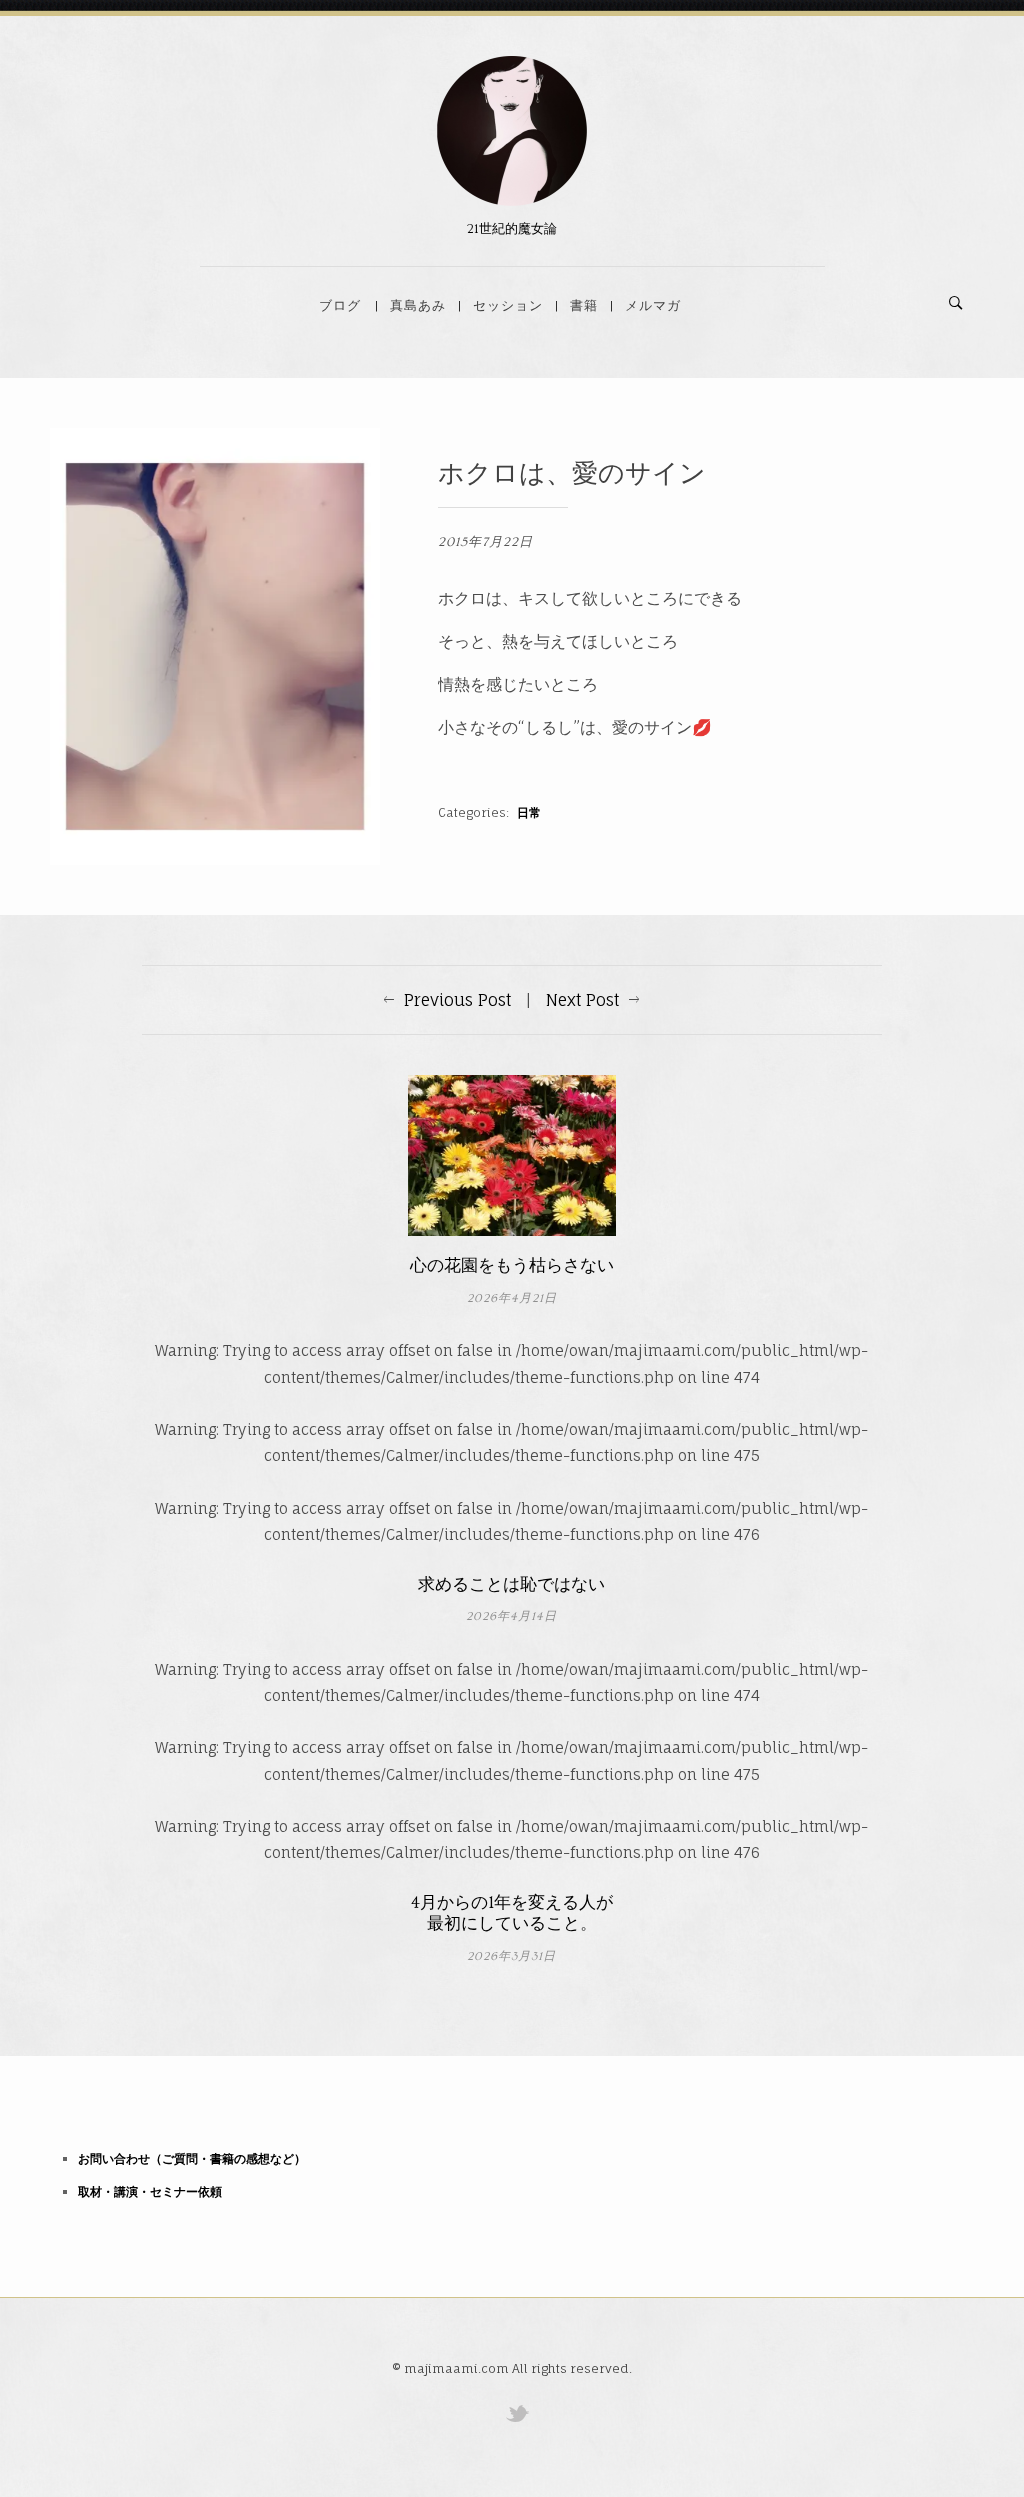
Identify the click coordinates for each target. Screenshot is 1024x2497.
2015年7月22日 (485, 542)
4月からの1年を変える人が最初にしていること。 (512, 1913)
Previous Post (457, 1000)
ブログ (340, 305)
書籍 (584, 305)
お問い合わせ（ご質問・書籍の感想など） (192, 2158)
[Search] (956, 303)
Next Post (582, 1000)
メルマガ (653, 305)
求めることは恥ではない (511, 1585)
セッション (508, 305)
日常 (529, 812)
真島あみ (418, 305)
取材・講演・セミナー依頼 (150, 2191)
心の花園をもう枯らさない (512, 1266)
